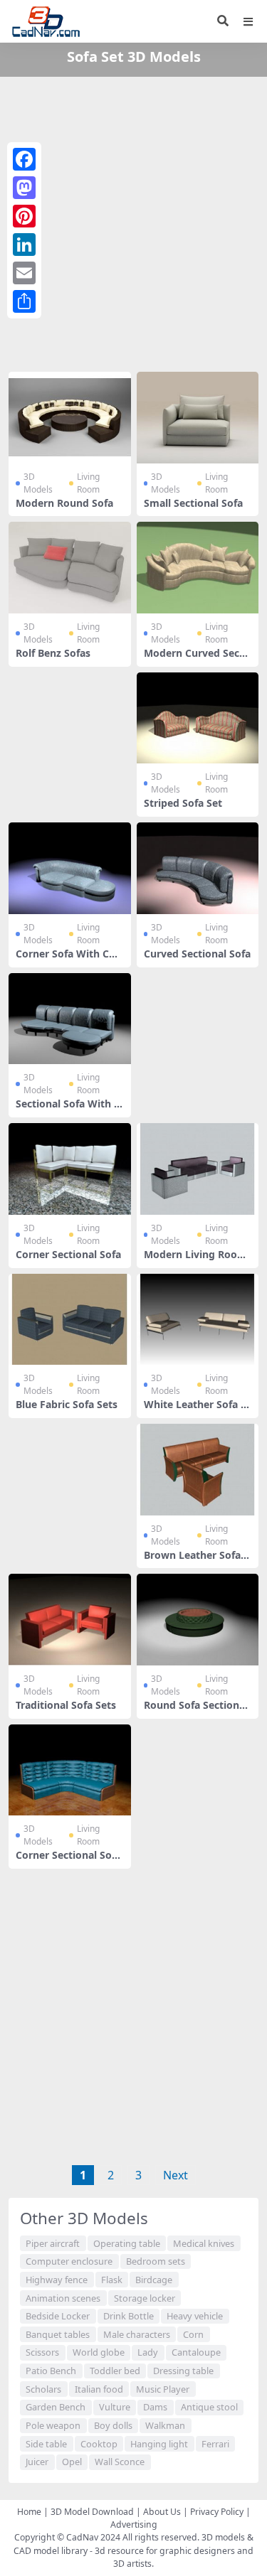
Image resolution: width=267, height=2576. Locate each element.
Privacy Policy (217, 2512)
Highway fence (57, 2280)
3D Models (38, 483)
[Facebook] (24, 159)
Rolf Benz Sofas (53, 653)
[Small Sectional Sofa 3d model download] (198, 418)
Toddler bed (115, 2371)
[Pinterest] (24, 216)
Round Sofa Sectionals (196, 1711)
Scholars (43, 2389)
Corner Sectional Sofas (68, 1861)
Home (29, 2512)
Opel (72, 2462)
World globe (99, 2352)
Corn (193, 2334)
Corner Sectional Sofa (68, 1254)
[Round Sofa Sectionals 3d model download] (198, 1620)
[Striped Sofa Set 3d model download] (198, 718)
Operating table (127, 2243)
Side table (46, 2444)
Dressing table (183, 2371)
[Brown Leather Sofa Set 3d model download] (198, 1470)
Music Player (163, 2389)
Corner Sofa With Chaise (68, 960)
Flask (112, 2280)
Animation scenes (63, 2298)
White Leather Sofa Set (195, 1410)
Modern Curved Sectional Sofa (195, 659)
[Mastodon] (24, 188)
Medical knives (204, 2243)
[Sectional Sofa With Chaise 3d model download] (70, 1019)
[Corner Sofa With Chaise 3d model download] (70, 868)
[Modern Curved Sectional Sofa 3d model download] (198, 568)
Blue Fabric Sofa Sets (67, 1404)
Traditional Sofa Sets (66, 1705)
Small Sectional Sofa (193, 503)
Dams (155, 2407)
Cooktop (99, 2444)
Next (176, 2175)
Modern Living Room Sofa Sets (195, 1260)
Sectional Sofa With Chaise (68, 1110)
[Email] (24, 273)
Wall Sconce (120, 2462)
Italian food (99, 2389)
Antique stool (209, 2407)
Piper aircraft (53, 2243)
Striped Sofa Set (183, 803)
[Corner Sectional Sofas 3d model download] (70, 1770)
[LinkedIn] (24, 245)
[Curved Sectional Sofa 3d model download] (198, 868)
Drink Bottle (129, 2316)
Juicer (37, 2462)
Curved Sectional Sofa (197, 954)
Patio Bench (51, 2371)
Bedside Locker (58, 2316)
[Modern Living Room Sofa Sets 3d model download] (198, 1169)
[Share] (24, 301)
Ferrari (215, 2444)
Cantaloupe (196, 2352)
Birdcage (154, 2280)
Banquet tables (58, 2334)
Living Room (88, 483)
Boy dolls (113, 2425)
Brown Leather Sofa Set (197, 1561)
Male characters (137, 2334)
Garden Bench (56, 2407)
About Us (162, 2512)
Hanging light (159, 2444)
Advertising (134, 2524)
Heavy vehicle (195, 2316)
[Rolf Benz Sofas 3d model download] (70, 568)
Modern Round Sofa (64, 503)
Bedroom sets (156, 2261)
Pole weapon (53, 2425)
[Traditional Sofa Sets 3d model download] (70, 1620)
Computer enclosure (69, 2261)
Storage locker (145, 2298)
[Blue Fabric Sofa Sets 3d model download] (70, 1320)
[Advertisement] (133, 221)
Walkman (165, 2425)
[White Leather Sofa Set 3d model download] (198, 1320)
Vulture (115, 2407)
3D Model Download (92, 2512)
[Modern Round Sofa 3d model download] (70, 418)
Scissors (42, 2352)
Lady (148, 2352)
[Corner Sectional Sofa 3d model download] (70, 1169)
